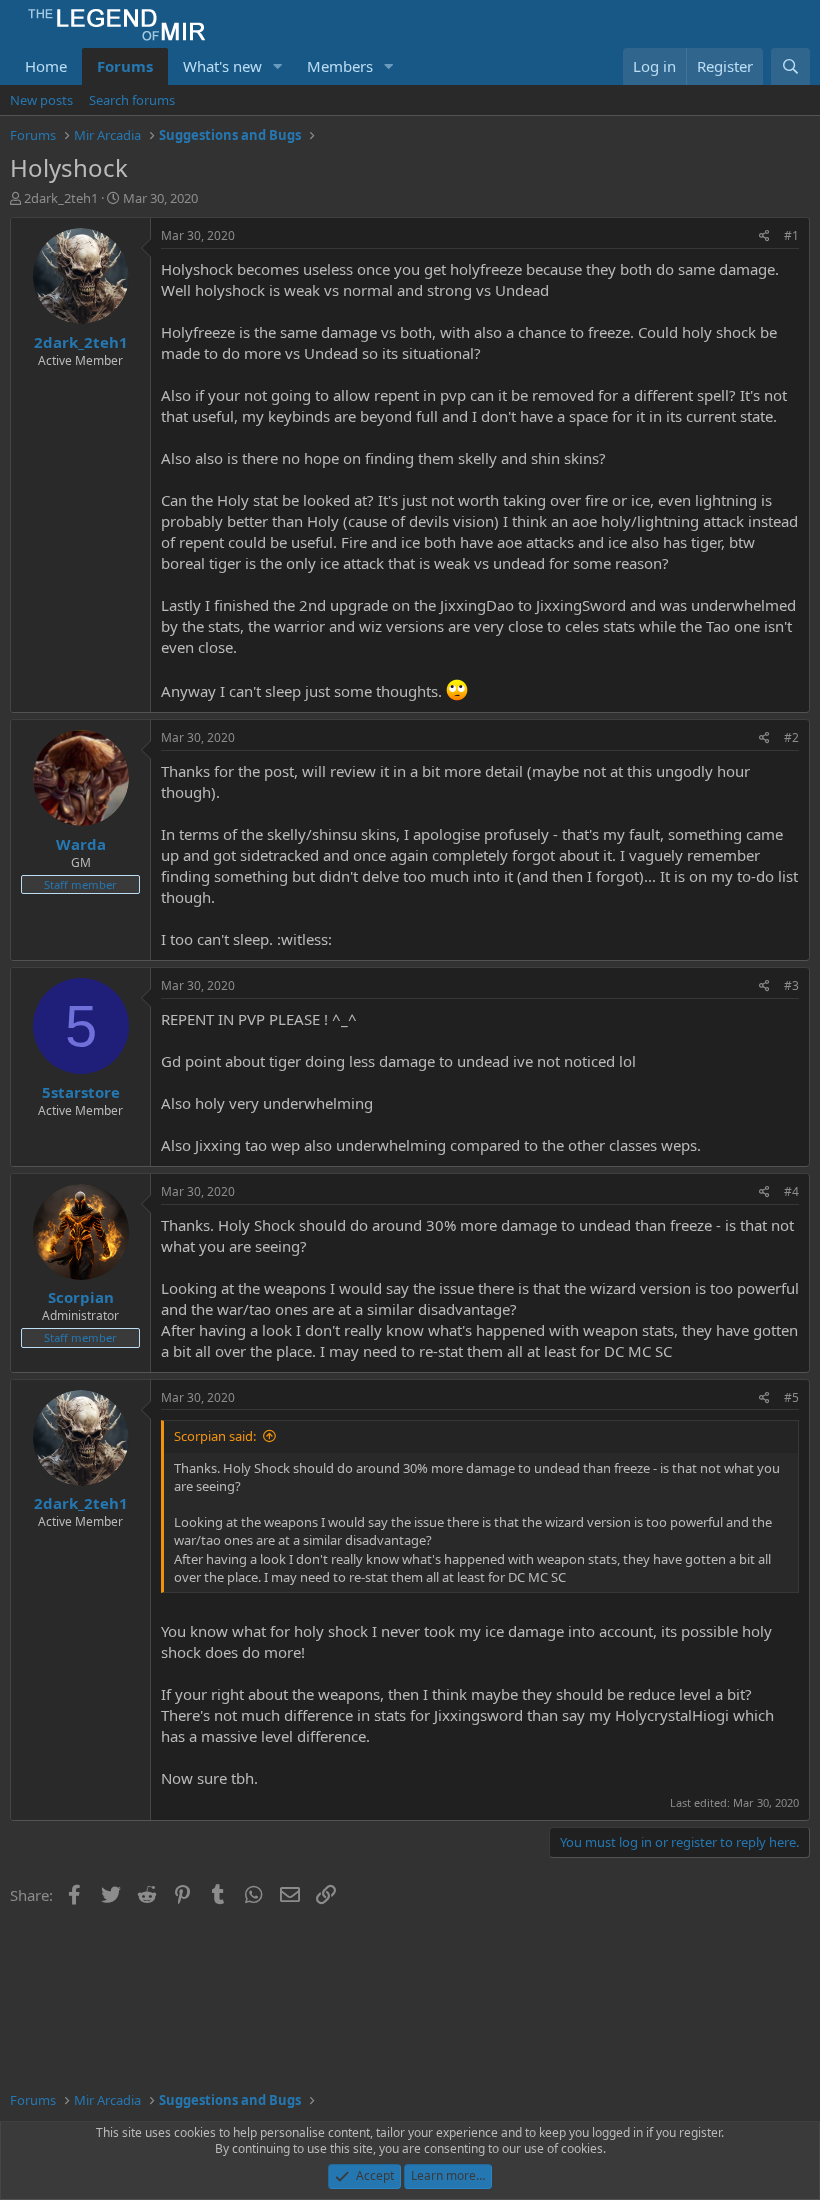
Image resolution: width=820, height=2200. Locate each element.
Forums (125, 66)
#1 (791, 235)
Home (46, 66)
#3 (791, 985)
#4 (791, 1191)
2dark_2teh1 (61, 198)
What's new (222, 66)
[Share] (764, 236)
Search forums (132, 100)
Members (340, 66)
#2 (791, 737)
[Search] (790, 66)
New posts (41, 100)
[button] (278, 66)
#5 (791, 1397)
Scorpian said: (215, 1436)
